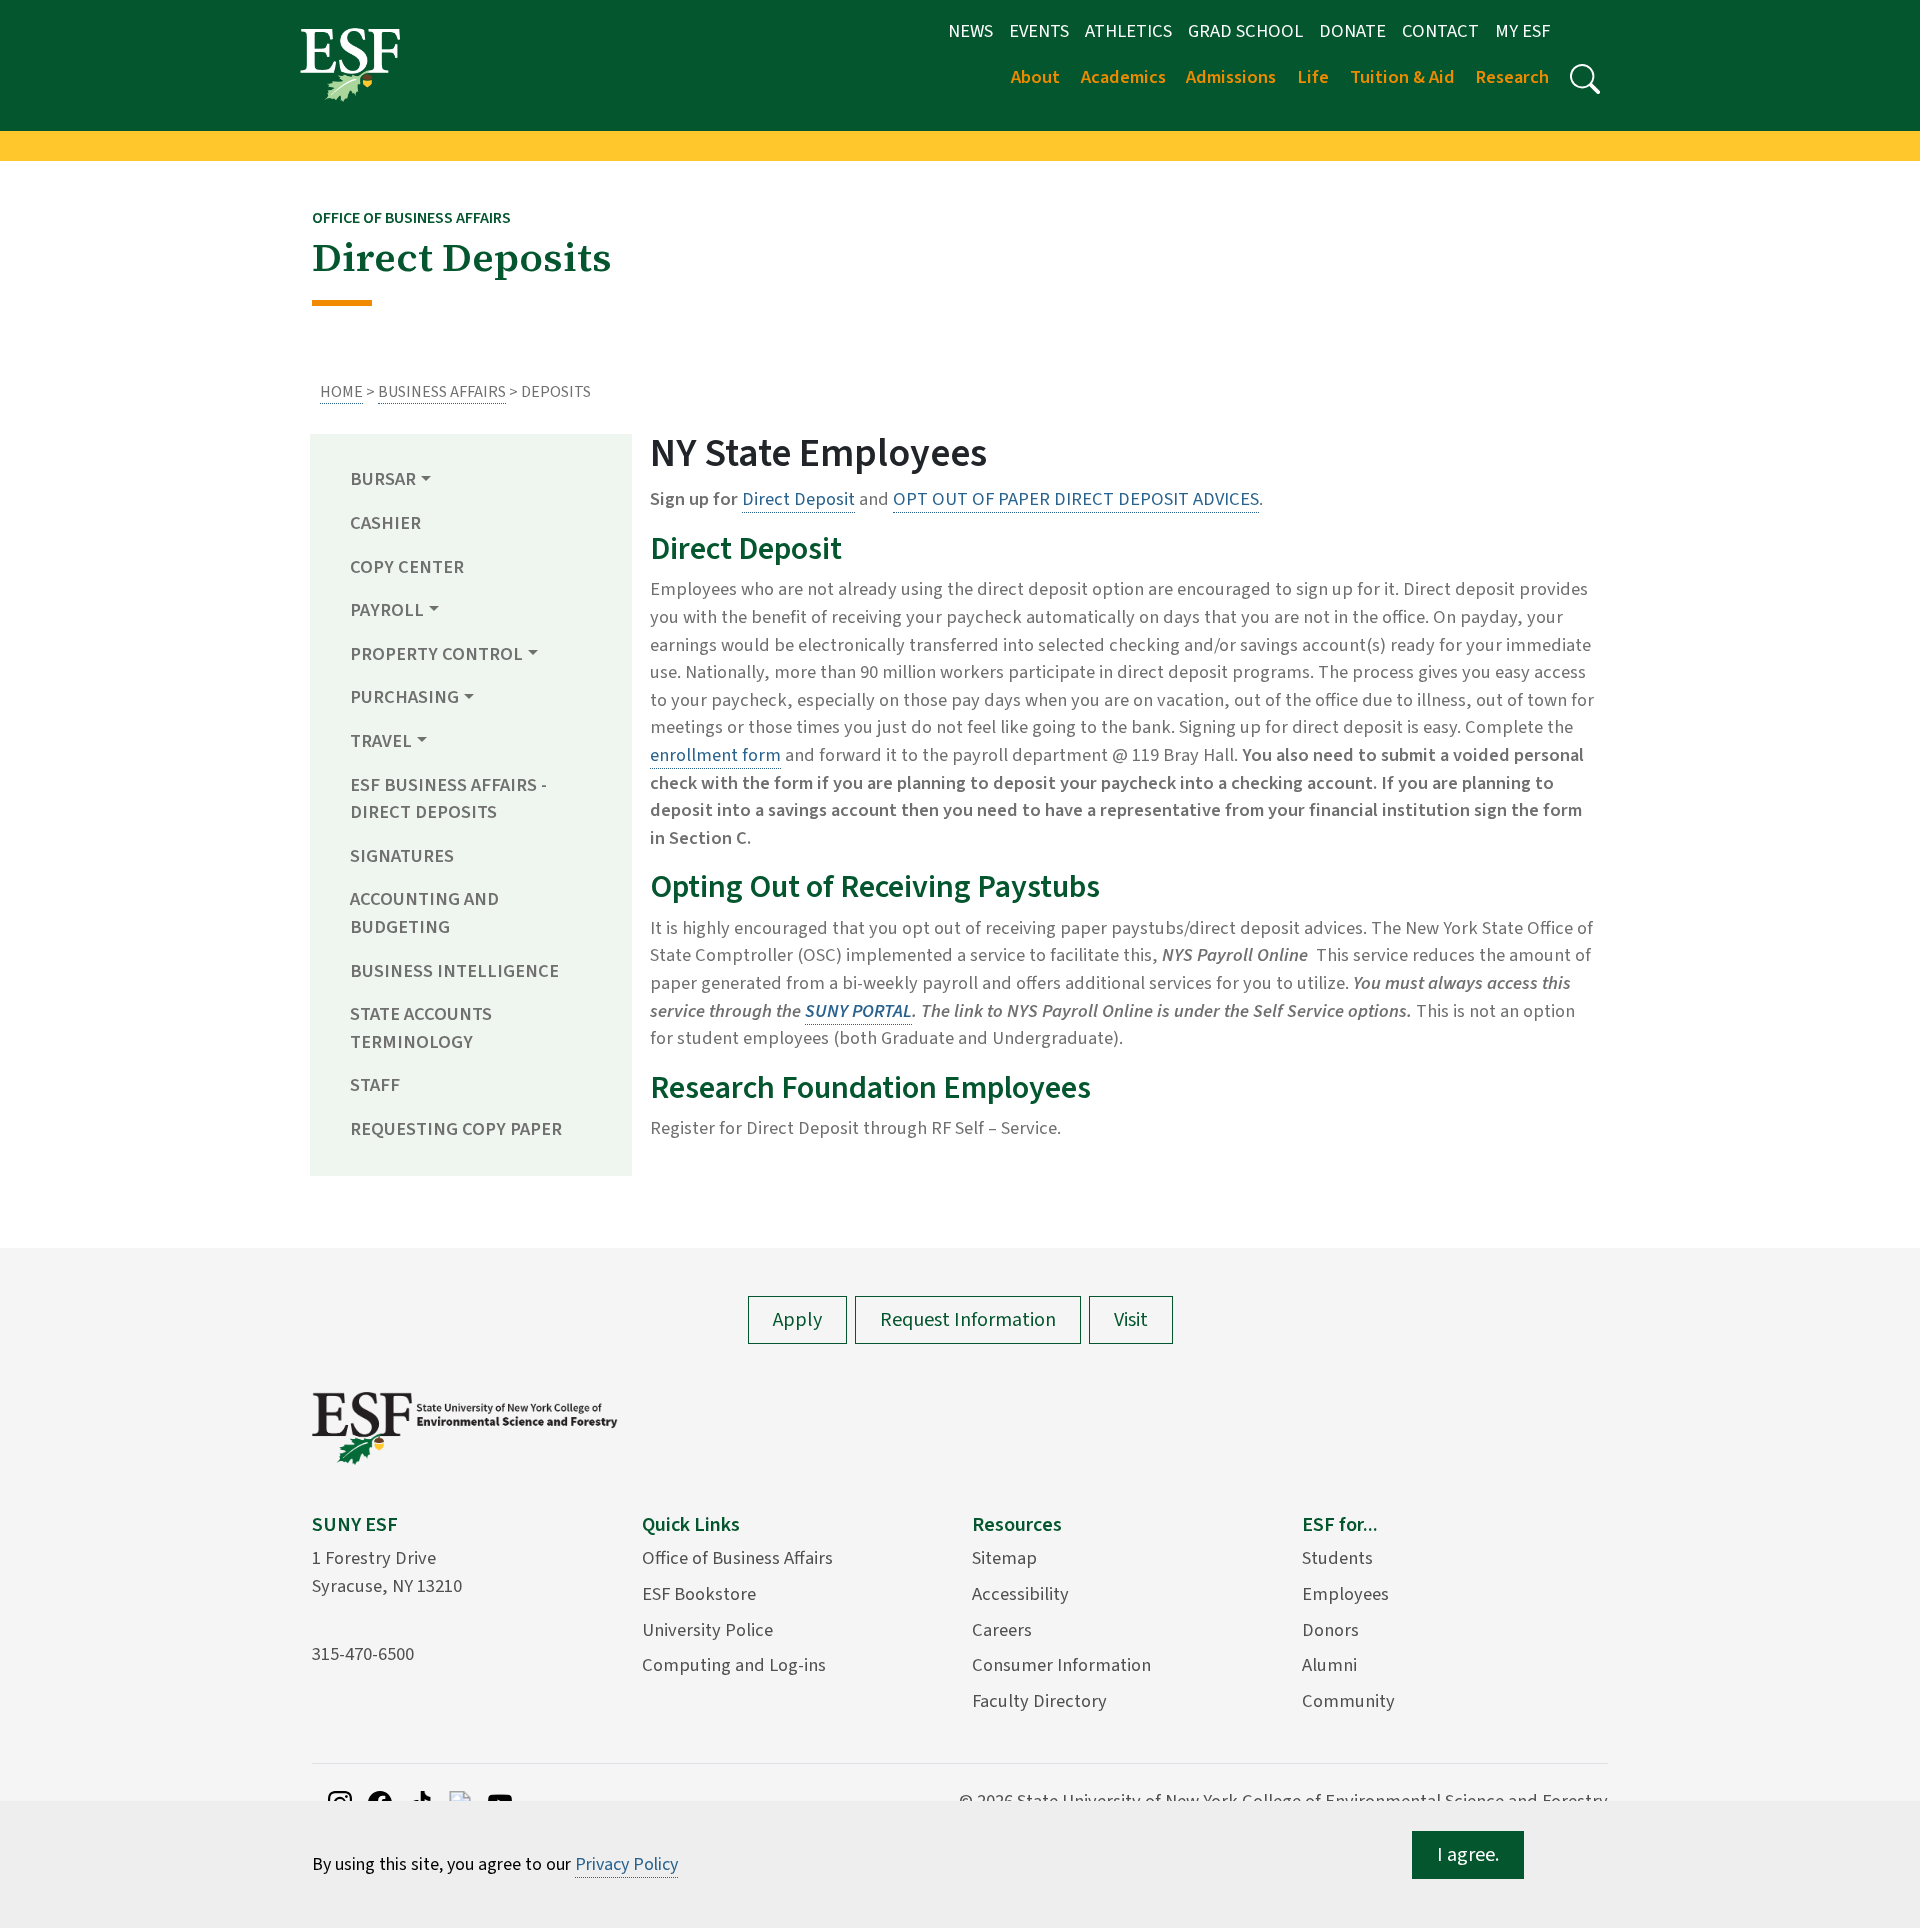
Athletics (1128, 31)
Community (1348, 1701)
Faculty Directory (1039, 1701)
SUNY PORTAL (858, 1011)
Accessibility (1020, 1594)
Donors (1330, 1630)
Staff (375, 1085)
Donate (1352, 31)
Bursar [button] (383, 479)
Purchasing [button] (404, 697)
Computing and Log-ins (734, 1665)
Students (1337, 1558)
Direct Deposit (798, 499)
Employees (1345, 1594)
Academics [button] (1123, 77)
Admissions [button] (1231, 77)
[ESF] (350, 64)
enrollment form (715, 755)
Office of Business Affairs (737, 1558)
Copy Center (407, 567)
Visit (1131, 1320)
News (970, 31)
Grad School (1245, 31)
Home (341, 392)
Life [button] (1313, 77)
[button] (1585, 79)
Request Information (968, 1320)
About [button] (1035, 77)
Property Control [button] (436, 654)
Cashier (385, 523)
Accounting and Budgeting (424, 913)
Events (1039, 31)
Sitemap (1004, 1558)
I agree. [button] (1468, 1855)
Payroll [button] (387, 610)
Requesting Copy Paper (456, 1129)
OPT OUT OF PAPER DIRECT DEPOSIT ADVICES (1076, 499)
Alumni (1329, 1665)
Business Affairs (442, 392)
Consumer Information (1061, 1665)
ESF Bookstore (699, 1594)
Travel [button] (381, 741)
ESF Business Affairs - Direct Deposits (448, 799)
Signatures (402, 856)
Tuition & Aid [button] (1402, 77)
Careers (1002, 1630)
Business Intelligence (454, 971)
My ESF (1522, 31)
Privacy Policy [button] (626, 1864)
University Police (707, 1630)
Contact (1440, 31)
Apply (797, 1320)
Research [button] (1512, 77)
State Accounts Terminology (421, 1028)
